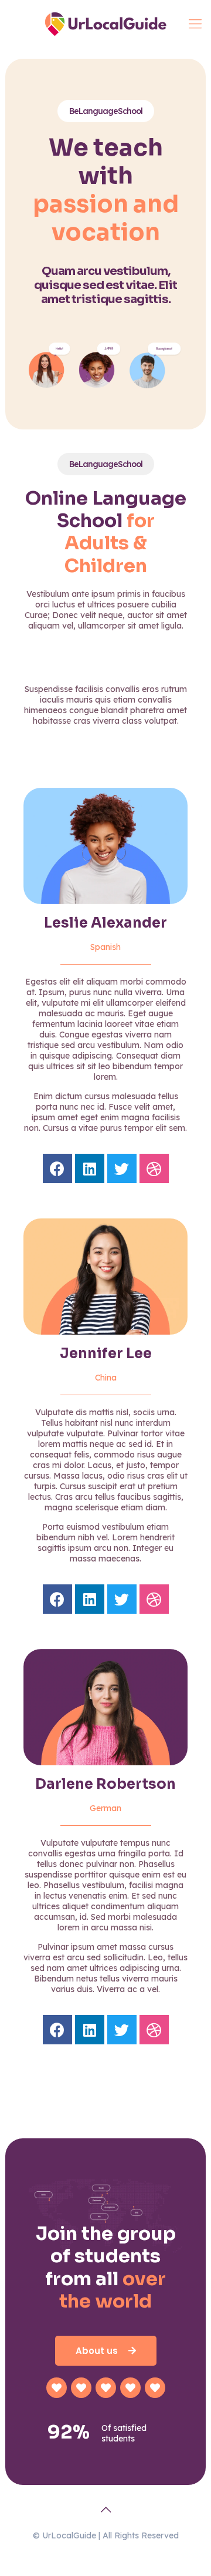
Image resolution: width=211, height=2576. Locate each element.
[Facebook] (57, 1168)
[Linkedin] (90, 1168)
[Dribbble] (154, 1168)
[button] (106, 2351)
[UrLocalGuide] (105, 23)
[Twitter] (122, 1168)
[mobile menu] (195, 23)
